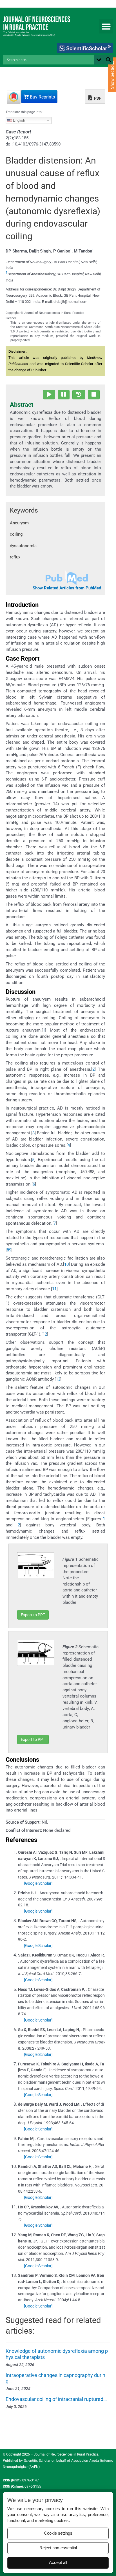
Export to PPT (33, 1615)
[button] (106, 26)
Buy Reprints (42, 97)
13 (58, 1379)
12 (45, 1334)
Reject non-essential (58, 2548)
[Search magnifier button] (108, 60)
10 (66, 1264)
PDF (97, 98)
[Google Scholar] (38, 1883)
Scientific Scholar (37, 2461)
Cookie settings (58, 2533)
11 (54, 1289)
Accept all (58, 2562)
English (18, 120)
